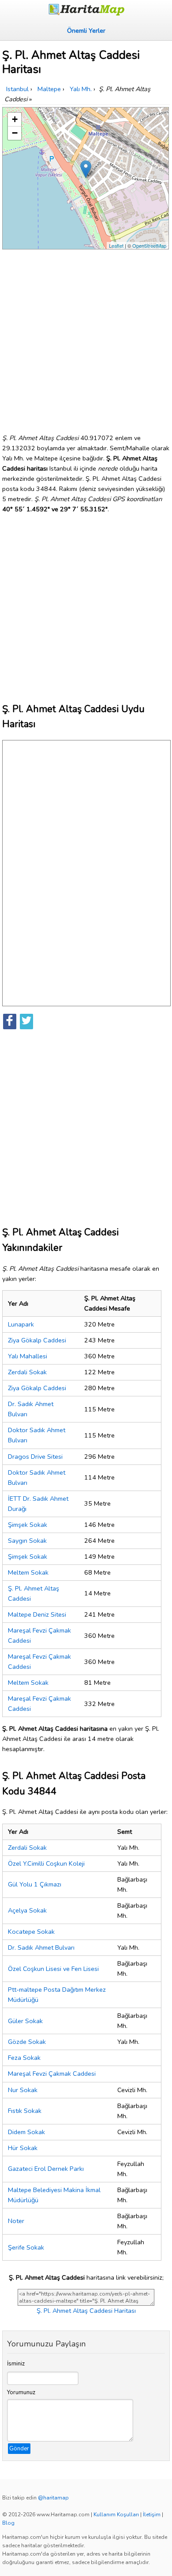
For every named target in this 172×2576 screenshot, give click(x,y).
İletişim (152, 2515)
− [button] (15, 133)
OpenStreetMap (149, 245)
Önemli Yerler (86, 31)
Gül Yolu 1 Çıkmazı (35, 1884)
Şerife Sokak (26, 2247)
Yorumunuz (21, 2392)
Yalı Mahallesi (28, 1356)
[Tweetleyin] (26, 1022)
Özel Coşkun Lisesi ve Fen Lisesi (53, 1969)
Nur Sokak (23, 2090)
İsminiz (16, 2364)
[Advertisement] (86, 338)
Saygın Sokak (27, 1541)
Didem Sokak (26, 2132)
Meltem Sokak (28, 1572)
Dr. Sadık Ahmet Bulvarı (41, 1947)
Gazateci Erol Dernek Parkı (46, 2169)
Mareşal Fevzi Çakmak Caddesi (52, 2074)
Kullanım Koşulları (116, 2515)
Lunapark (21, 1324)
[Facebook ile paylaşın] (10, 1022)
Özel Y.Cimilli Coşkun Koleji (46, 1863)
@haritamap (53, 2498)
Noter (16, 2221)
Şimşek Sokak (28, 1525)
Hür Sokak (23, 2148)
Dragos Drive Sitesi (35, 1457)
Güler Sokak (25, 2021)
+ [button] (15, 119)
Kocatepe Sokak (31, 1932)
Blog (8, 2523)
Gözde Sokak (27, 2042)
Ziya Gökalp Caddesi (37, 1340)
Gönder (19, 2449)
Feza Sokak (24, 2058)
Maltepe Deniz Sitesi (37, 1614)
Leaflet (116, 245)
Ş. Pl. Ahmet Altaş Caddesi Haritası (86, 2311)
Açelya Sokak (27, 1910)
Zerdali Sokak (27, 1372)
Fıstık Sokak (25, 2111)
